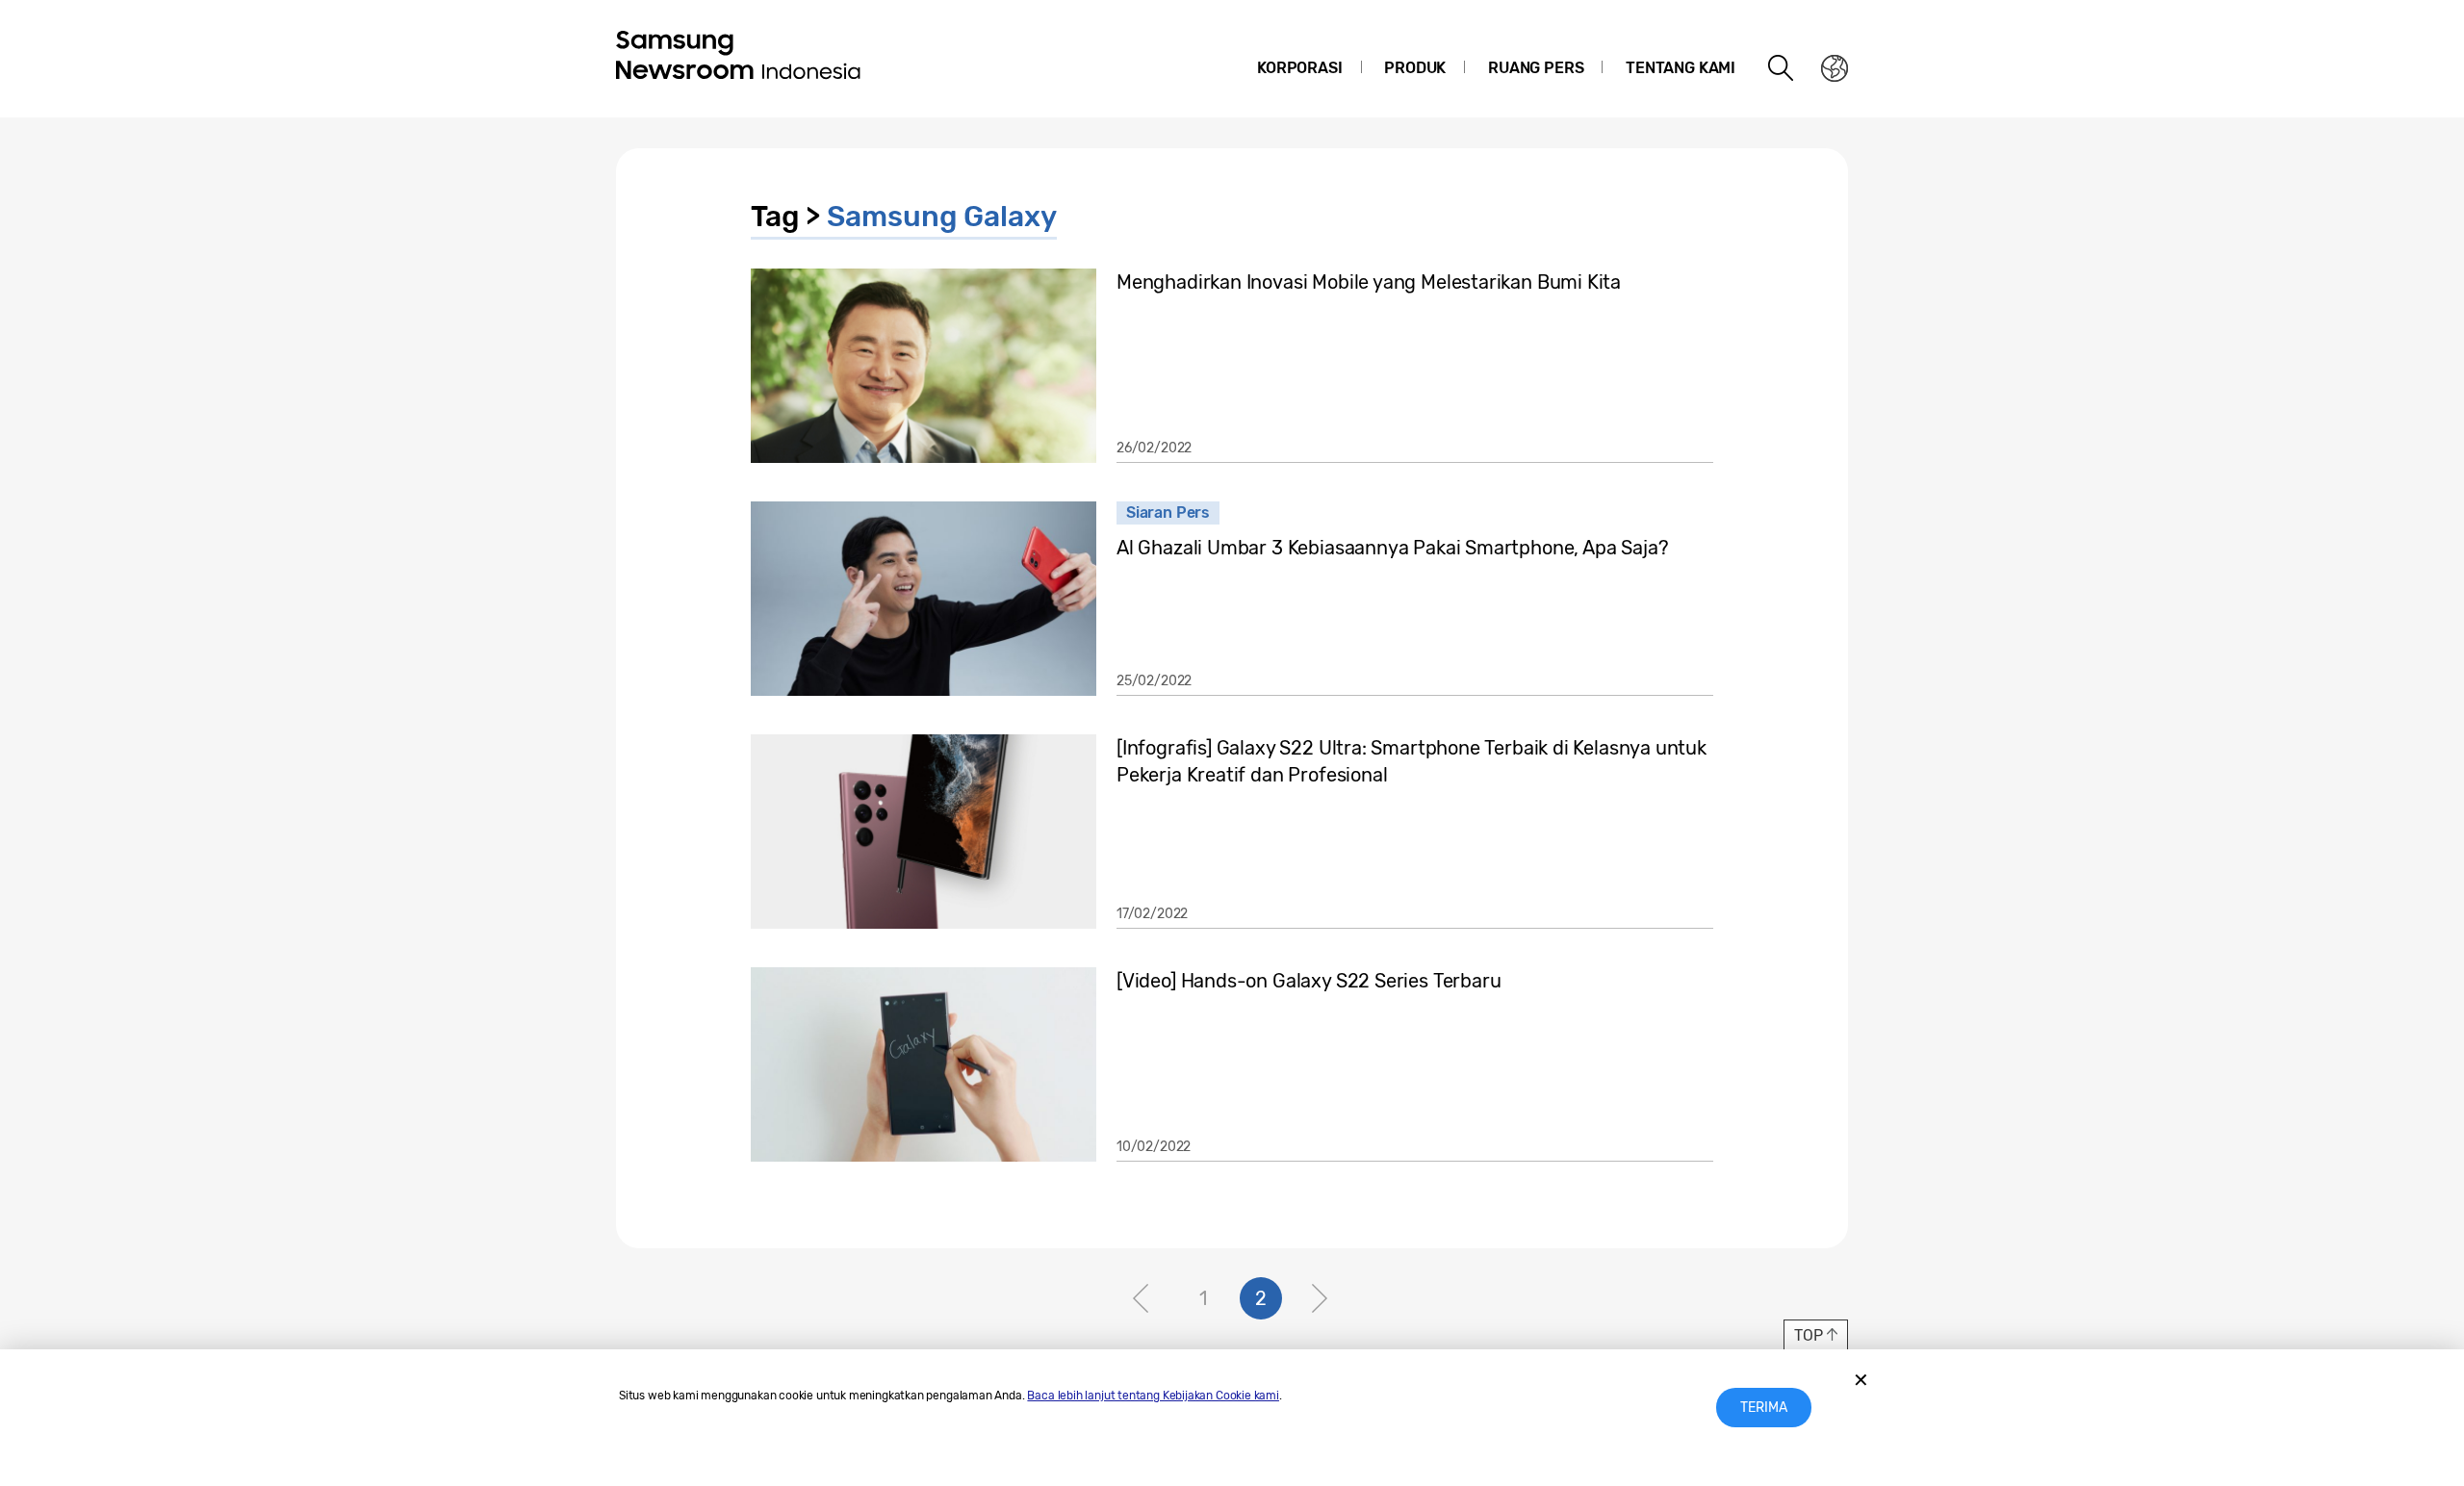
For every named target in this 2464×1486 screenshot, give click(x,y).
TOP (1808, 1335)
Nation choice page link (1835, 68)
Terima (1764, 1408)
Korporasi (1299, 68)
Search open (1782, 68)
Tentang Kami (1681, 68)
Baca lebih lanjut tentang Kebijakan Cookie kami (1153, 1396)
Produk (1415, 68)
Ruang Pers (1536, 68)
